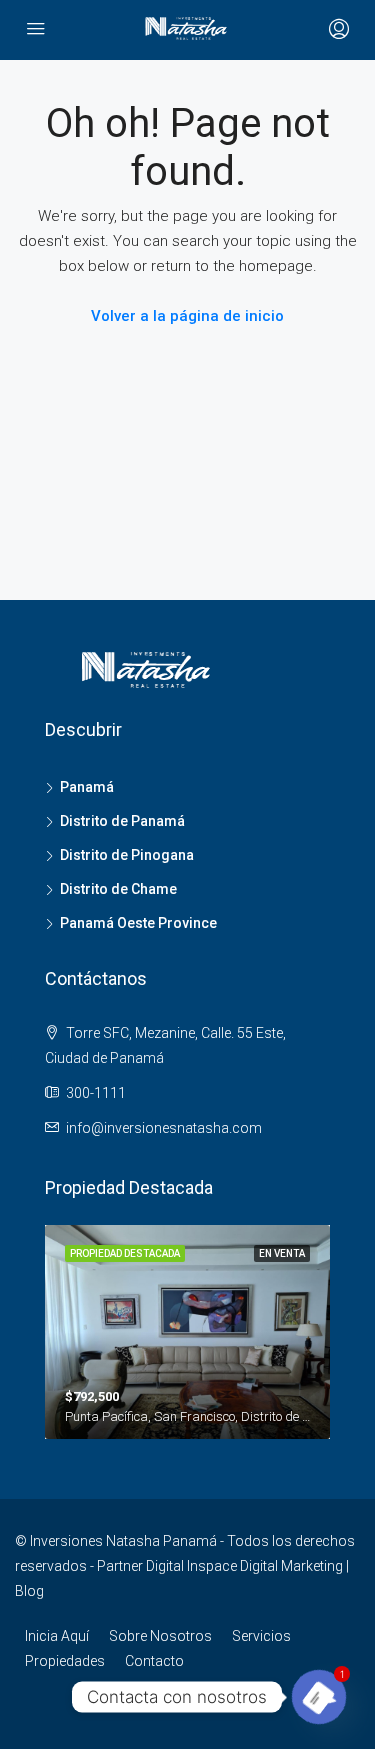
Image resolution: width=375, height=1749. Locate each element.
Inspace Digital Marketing (265, 1566)
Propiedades (65, 1661)
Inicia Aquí (57, 1636)
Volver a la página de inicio (187, 316)
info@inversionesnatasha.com (164, 1128)
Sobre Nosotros (160, 1636)
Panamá (87, 787)
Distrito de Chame (118, 889)
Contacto (154, 1661)
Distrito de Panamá (122, 821)
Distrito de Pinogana (127, 855)
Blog (29, 1591)
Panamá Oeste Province (138, 923)
